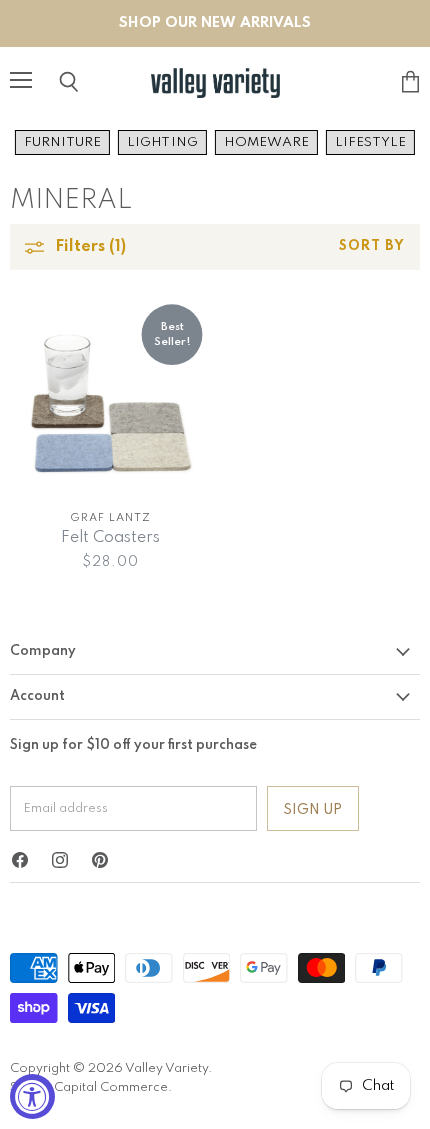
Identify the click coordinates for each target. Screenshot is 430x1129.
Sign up (313, 810)
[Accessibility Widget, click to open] (32, 1096)
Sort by (372, 246)
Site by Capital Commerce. (91, 1087)
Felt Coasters (110, 538)
